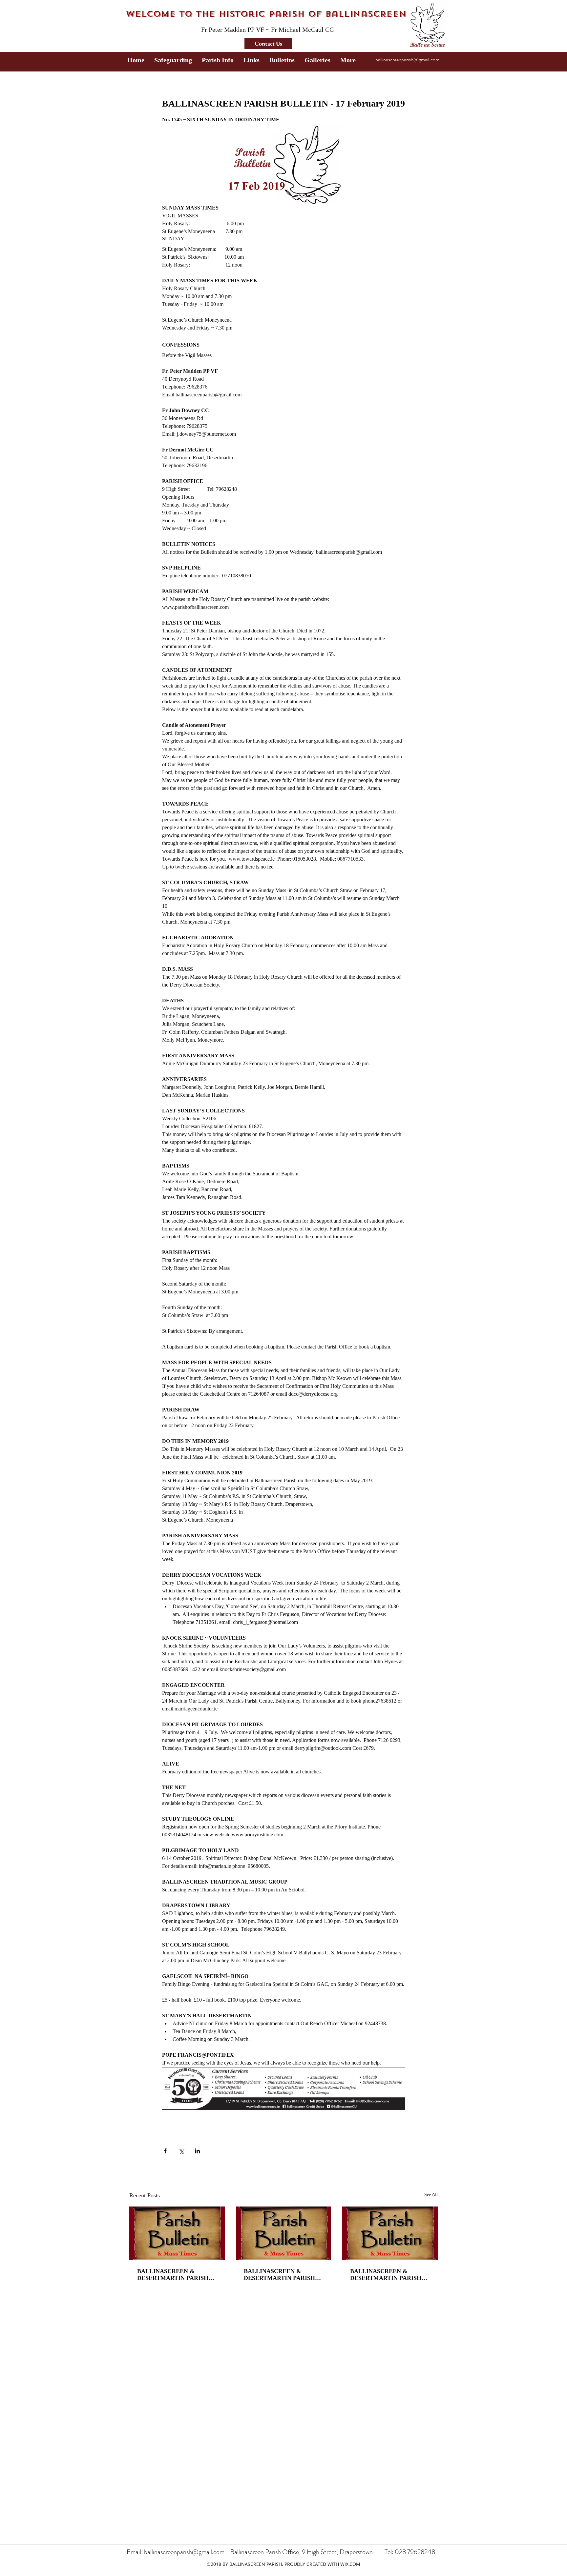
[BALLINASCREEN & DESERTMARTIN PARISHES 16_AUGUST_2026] (284, 2233)
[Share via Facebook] (165, 2151)
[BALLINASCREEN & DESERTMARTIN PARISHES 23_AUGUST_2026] (177, 2233)
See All (431, 2195)
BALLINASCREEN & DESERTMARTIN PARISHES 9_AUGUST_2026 (389, 2275)
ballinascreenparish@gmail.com (407, 60)
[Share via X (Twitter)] (181, 2151)
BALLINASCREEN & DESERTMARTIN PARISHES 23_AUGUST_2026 (176, 2275)
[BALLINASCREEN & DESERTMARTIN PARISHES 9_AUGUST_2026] (390, 2233)
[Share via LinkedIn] (197, 2151)
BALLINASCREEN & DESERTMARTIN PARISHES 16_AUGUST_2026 (283, 2275)
